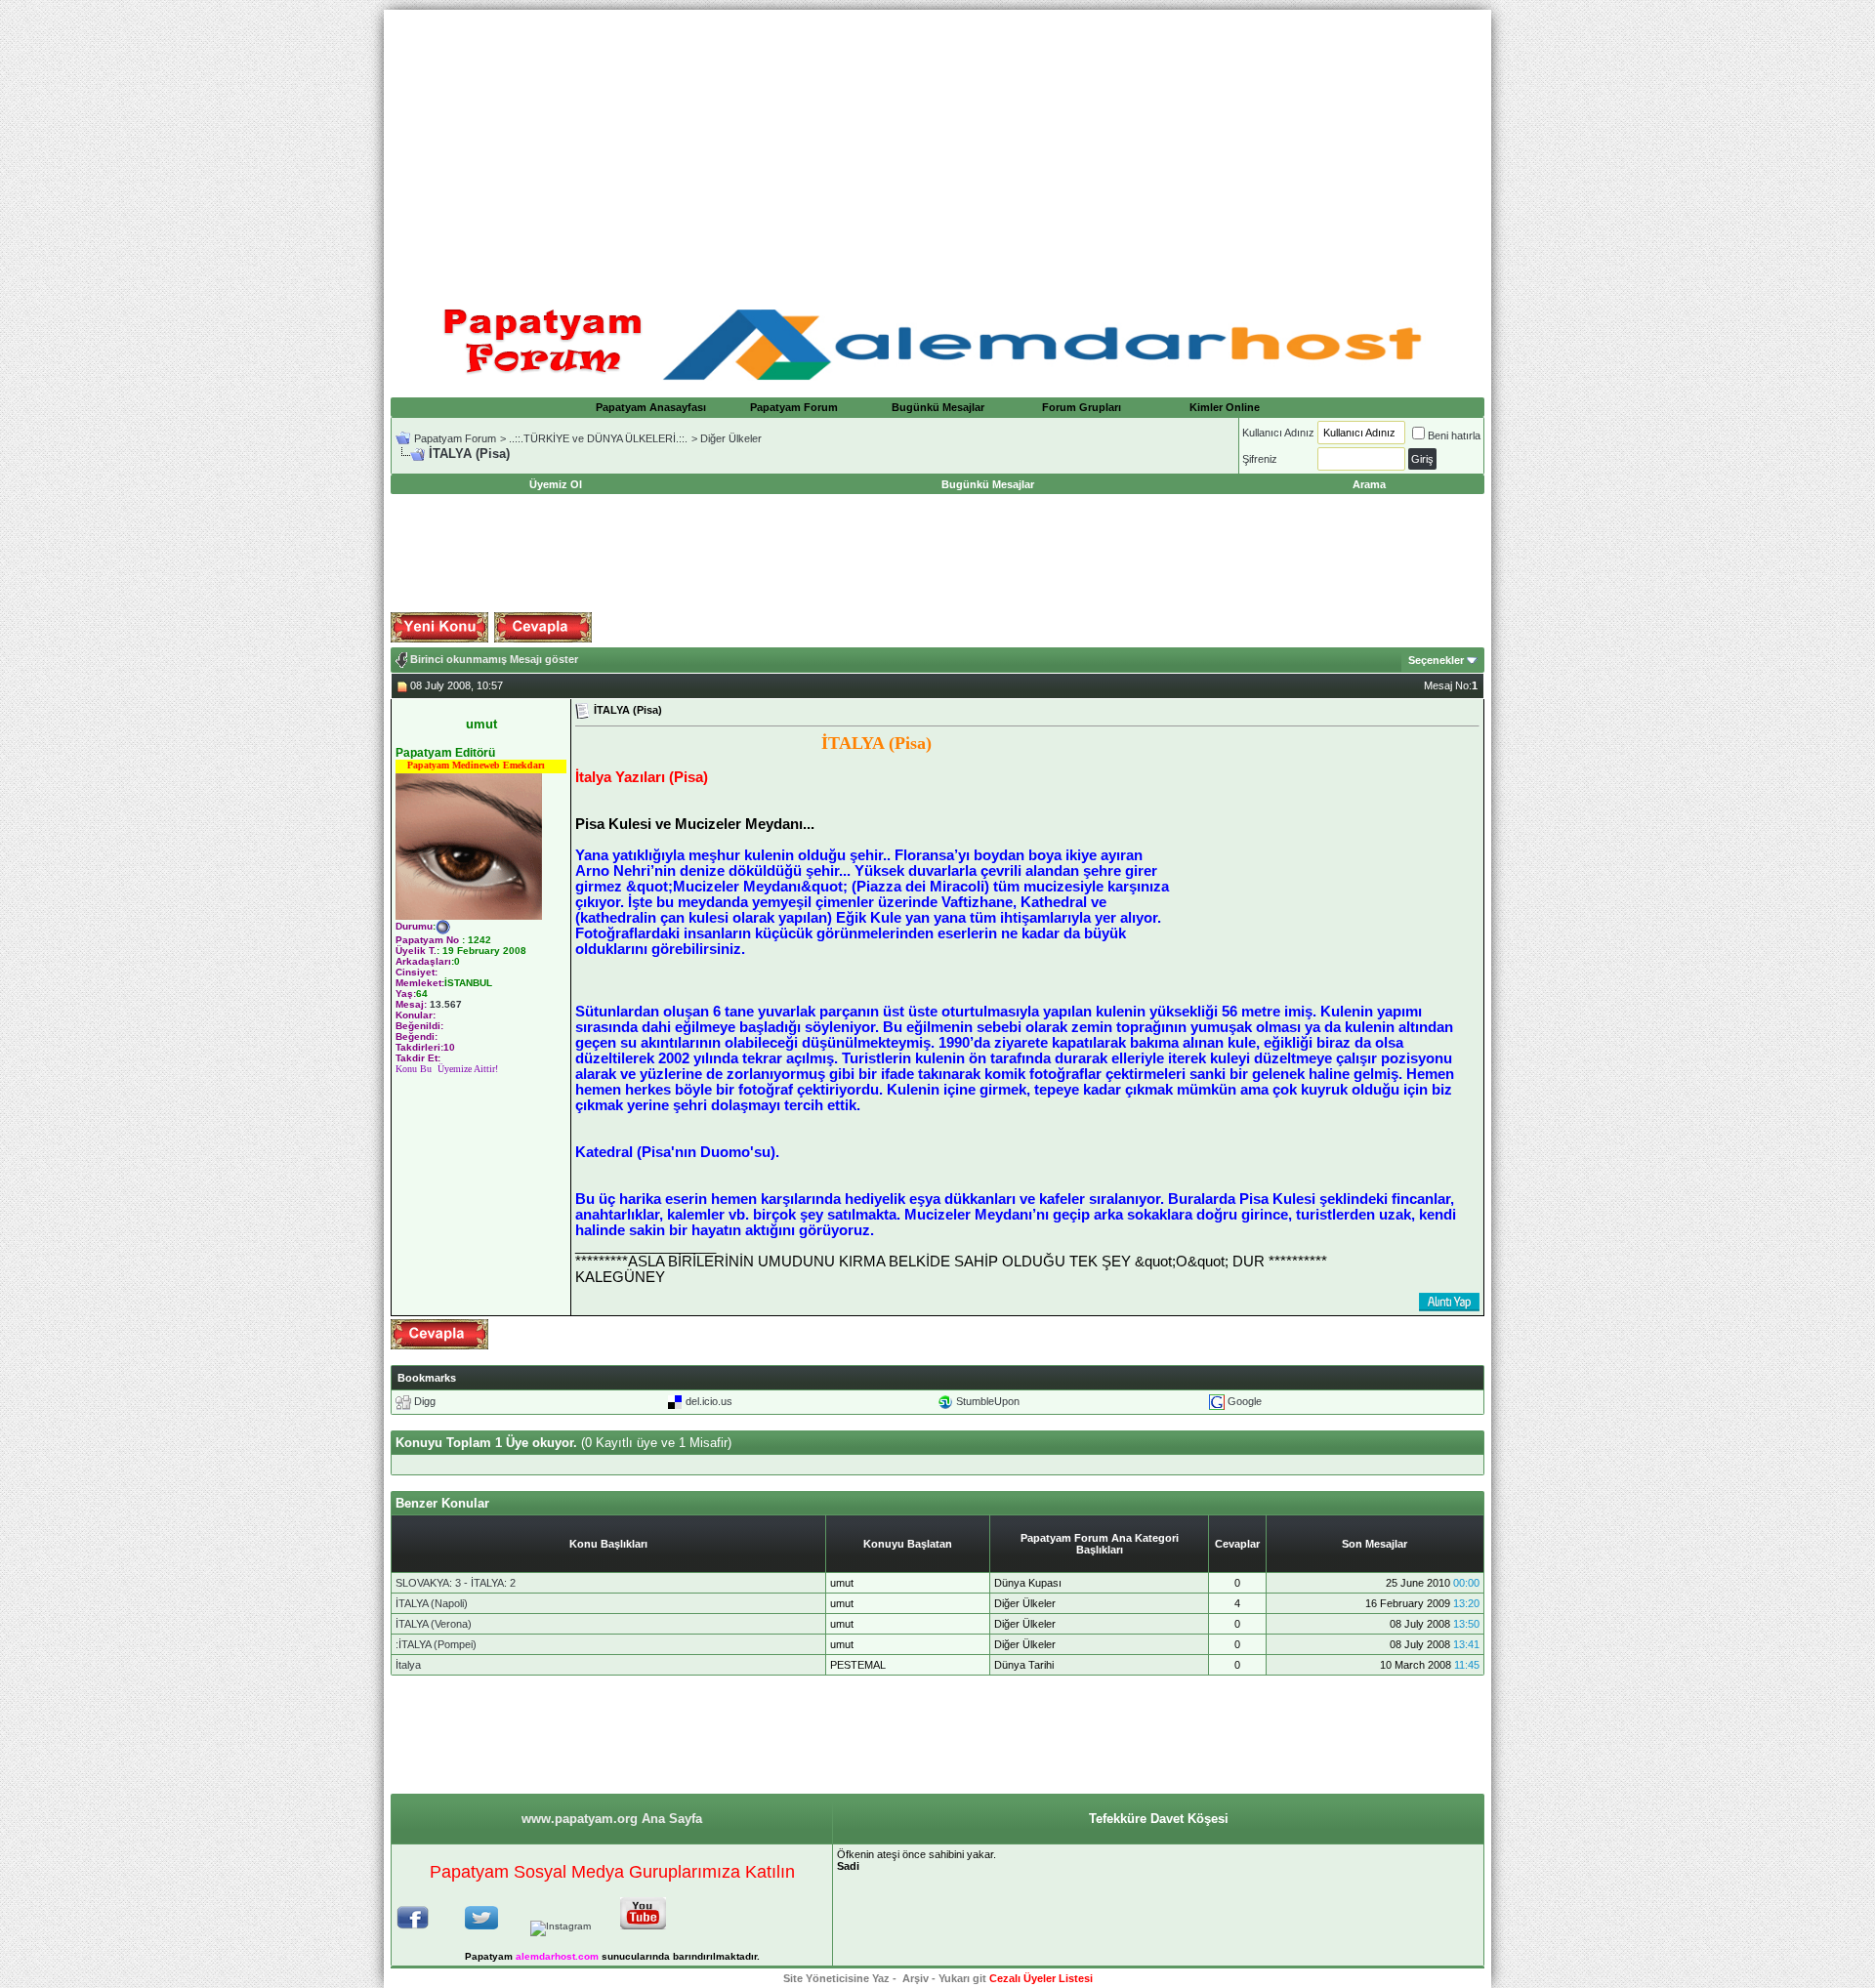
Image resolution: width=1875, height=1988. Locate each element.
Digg (425, 1401)
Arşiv (916, 1978)
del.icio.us (709, 1401)
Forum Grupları (1082, 407)
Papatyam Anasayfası (651, 407)
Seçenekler (1436, 660)
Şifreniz (1260, 459)
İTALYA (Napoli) (432, 1603)
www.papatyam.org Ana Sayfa (612, 1819)
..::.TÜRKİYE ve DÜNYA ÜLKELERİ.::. (598, 438)
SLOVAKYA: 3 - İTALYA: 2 (456, 1583)
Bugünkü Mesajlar (938, 407)
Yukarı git (962, 1978)
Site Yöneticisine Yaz (836, 1978)
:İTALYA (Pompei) (436, 1644)
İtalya (408, 1665)
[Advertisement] (937, 146)
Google (1245, 1401)
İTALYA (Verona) (434, 1624)
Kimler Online (1225, 407)
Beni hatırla (1454, 435)
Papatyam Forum (794, 407)
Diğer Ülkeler (731, 438)
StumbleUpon (988, 1401)
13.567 (446, 1004)
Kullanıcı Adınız (1278, 433)
